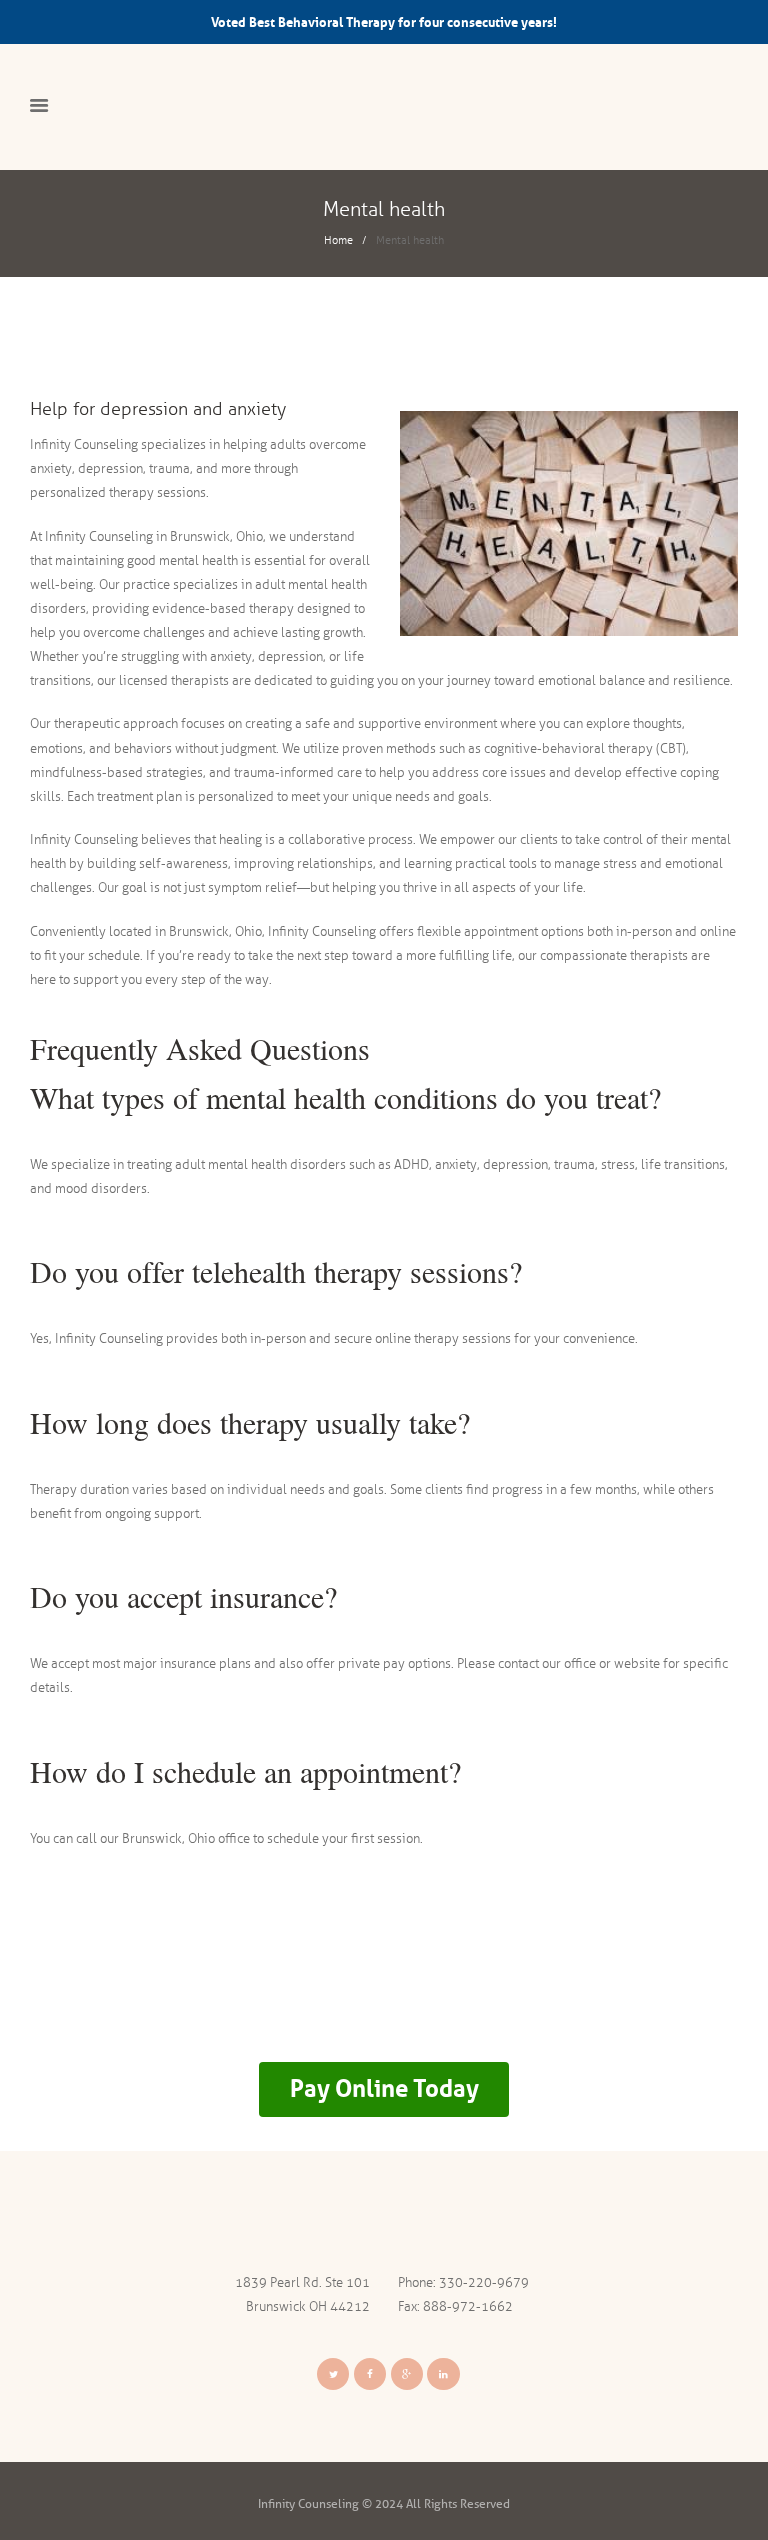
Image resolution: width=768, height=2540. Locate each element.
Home (338, 240)
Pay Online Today (384, 2088)
